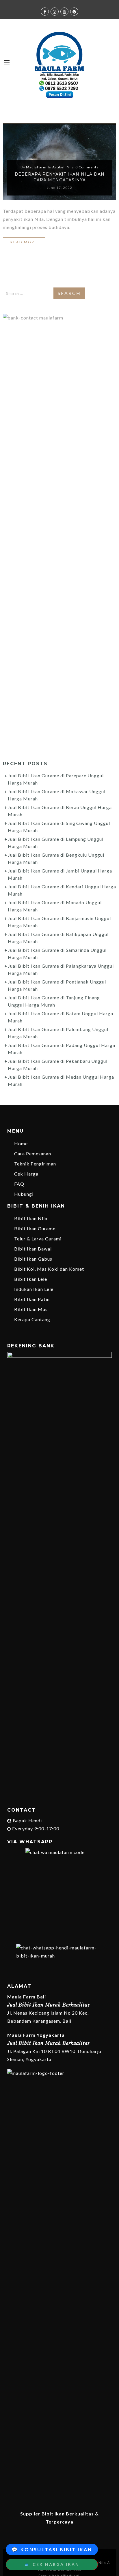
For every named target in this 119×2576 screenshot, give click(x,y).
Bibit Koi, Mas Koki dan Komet (49, 1269)
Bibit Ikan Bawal (33, 1249)
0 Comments (87, 167)
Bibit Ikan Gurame (35, 1228)
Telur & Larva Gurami (38, 1239)
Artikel (58, 167)
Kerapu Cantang (32, 1319)
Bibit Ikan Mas (31, 1309)
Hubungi (24, 1194)
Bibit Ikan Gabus (33, 1259)
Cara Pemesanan (33, 1153)
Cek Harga (26, 1174)
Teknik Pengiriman (35, 1164)
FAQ (19, 1184)
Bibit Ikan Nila (31, 1218)
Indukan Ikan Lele (34, 1289)
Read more (24, 242)
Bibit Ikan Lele (31, 1279)
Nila (70, 167)
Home (21, 1143)
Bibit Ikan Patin (32, 1299)
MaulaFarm (36, 167)
